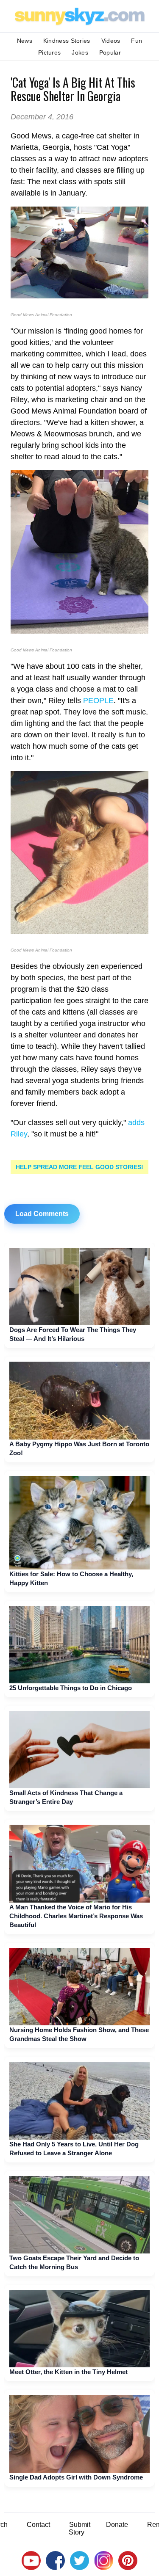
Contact (38, 2525)
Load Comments (42, 1214)
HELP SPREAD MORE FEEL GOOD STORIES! (79, 1167)
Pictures (49, 52)
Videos (111, 41)
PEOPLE (98, 701)
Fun (137, 41)
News (25, 41)
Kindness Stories (67, 41)
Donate (117, 2525)
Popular (110, 52)
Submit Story (79, 2528)
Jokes (80, 52)
